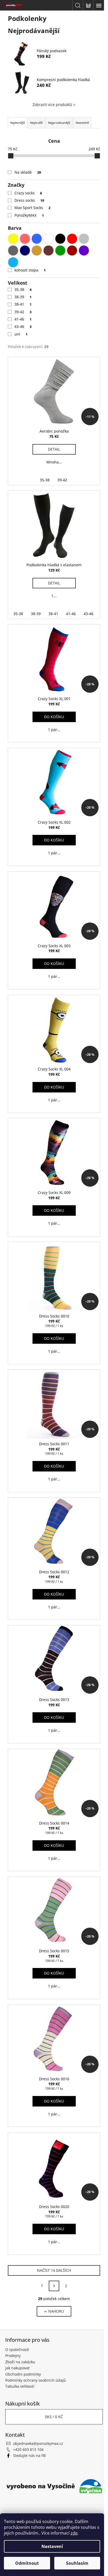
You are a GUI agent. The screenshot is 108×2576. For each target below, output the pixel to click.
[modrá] (37, 239)
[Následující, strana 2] (54, 2286)
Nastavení (52, 2546)
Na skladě (28, 172)
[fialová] (84, 250)
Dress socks (29, 200)
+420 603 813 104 (28, 2449)
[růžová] (25, 239)
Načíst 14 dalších (54, 2270)
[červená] (72, 239)
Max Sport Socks (32, 208)
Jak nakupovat (17, 2368)
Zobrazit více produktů (52, 105)
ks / (54, 2417)
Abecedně (82, 123)
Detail (54, 449)
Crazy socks (28, 193)
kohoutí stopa (30, 270)
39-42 (23, 312)
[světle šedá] (84, 239)
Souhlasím (77, 2563)
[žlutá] (13, 239)
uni (21, 334)
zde (74, 2533)
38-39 (23, 297)
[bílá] (48, 239)
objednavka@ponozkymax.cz (38, 2443)
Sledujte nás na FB (29, 2455)
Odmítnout (27, 2563)
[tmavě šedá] (13, 250)
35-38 (23, 289)
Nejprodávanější (59, 123)
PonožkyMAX (29, 215)
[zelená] (60, 250)
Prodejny (13, 2356)
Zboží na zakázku (20, 2362)
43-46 (23, 326)
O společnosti (17, 2350)
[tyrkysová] (13, 262)
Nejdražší (36, 123)
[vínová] (72, 250)
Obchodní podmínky (23, 2374)
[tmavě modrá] (25, 250)
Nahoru (56, 2311)
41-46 (23, 319)
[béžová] (37, 250)
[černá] (60, 239)
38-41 (23, 304)
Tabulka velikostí (20, 2386)
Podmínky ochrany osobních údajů (36, 2380)
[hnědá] (48, 250)
